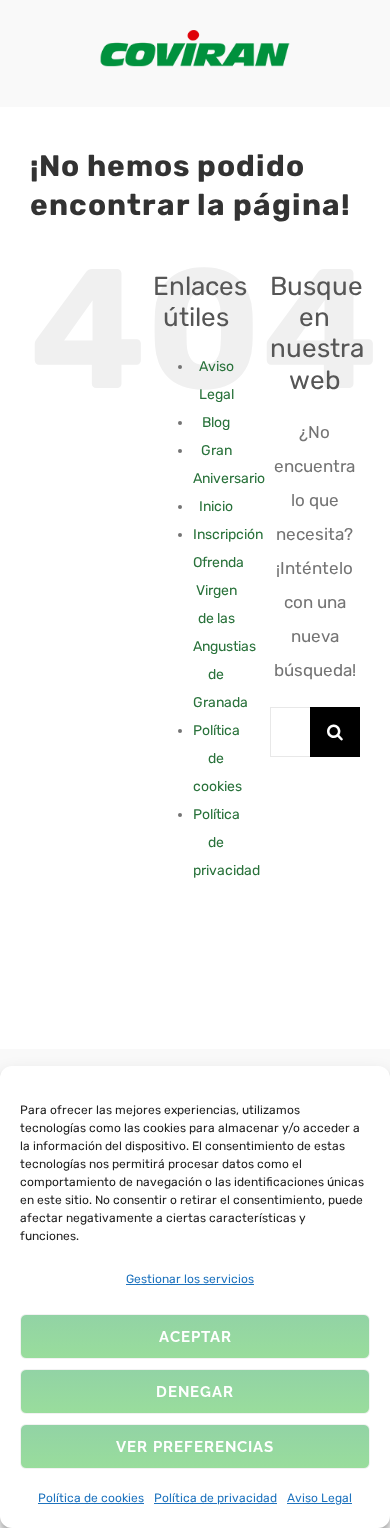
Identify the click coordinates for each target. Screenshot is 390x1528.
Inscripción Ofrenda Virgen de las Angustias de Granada (228, 618)
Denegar (195, 1392)
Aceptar (195, 1337)
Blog (216, 422)
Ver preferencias (195, 1447)
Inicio (216, 506)
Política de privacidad (215, 1498)
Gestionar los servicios (190, 1279)
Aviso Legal (319, 1498)
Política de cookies (91, 1498)
